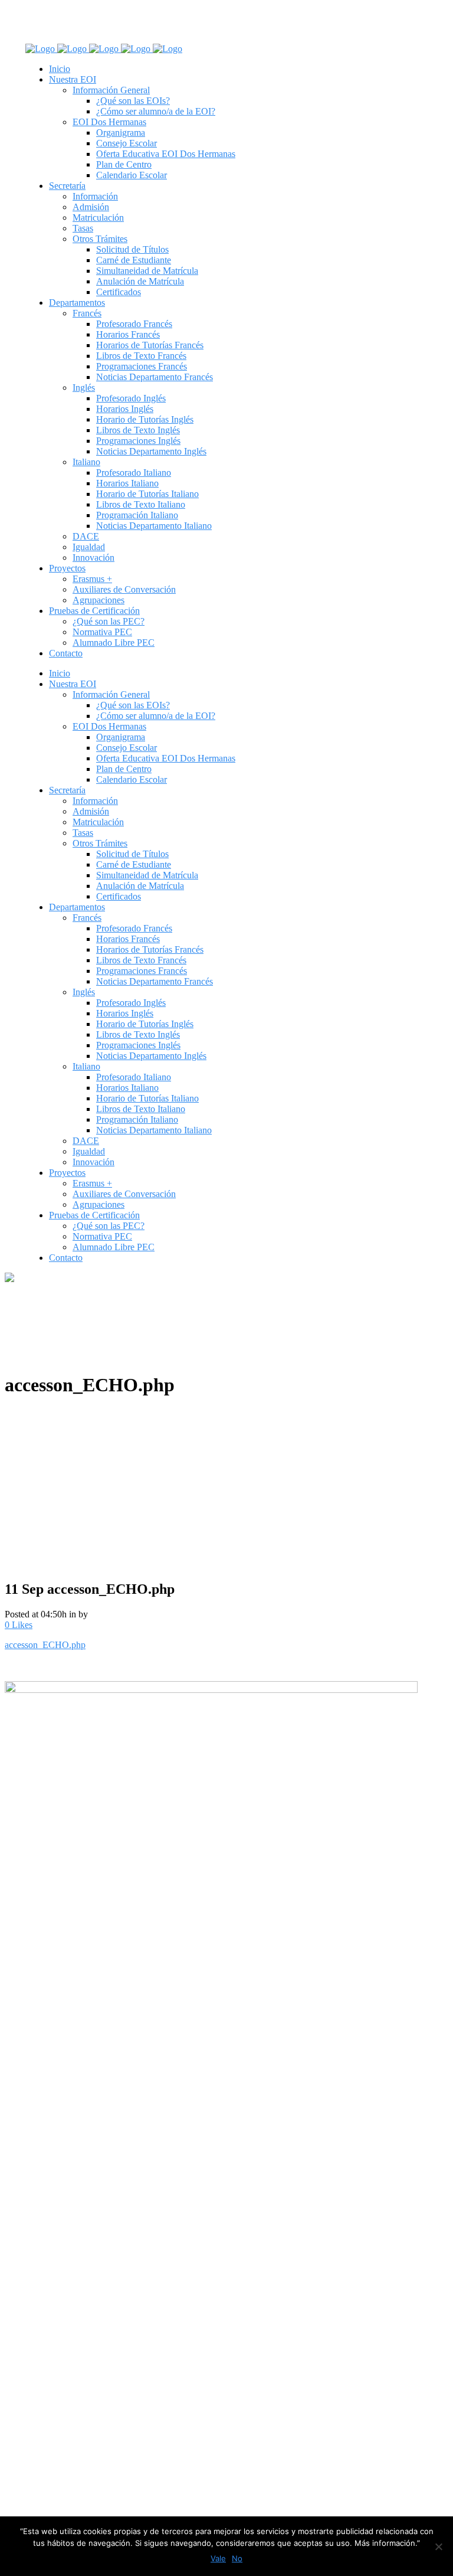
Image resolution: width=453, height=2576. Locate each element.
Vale (218, 2558)
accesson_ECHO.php (45, 1645)
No (237, 2558)
